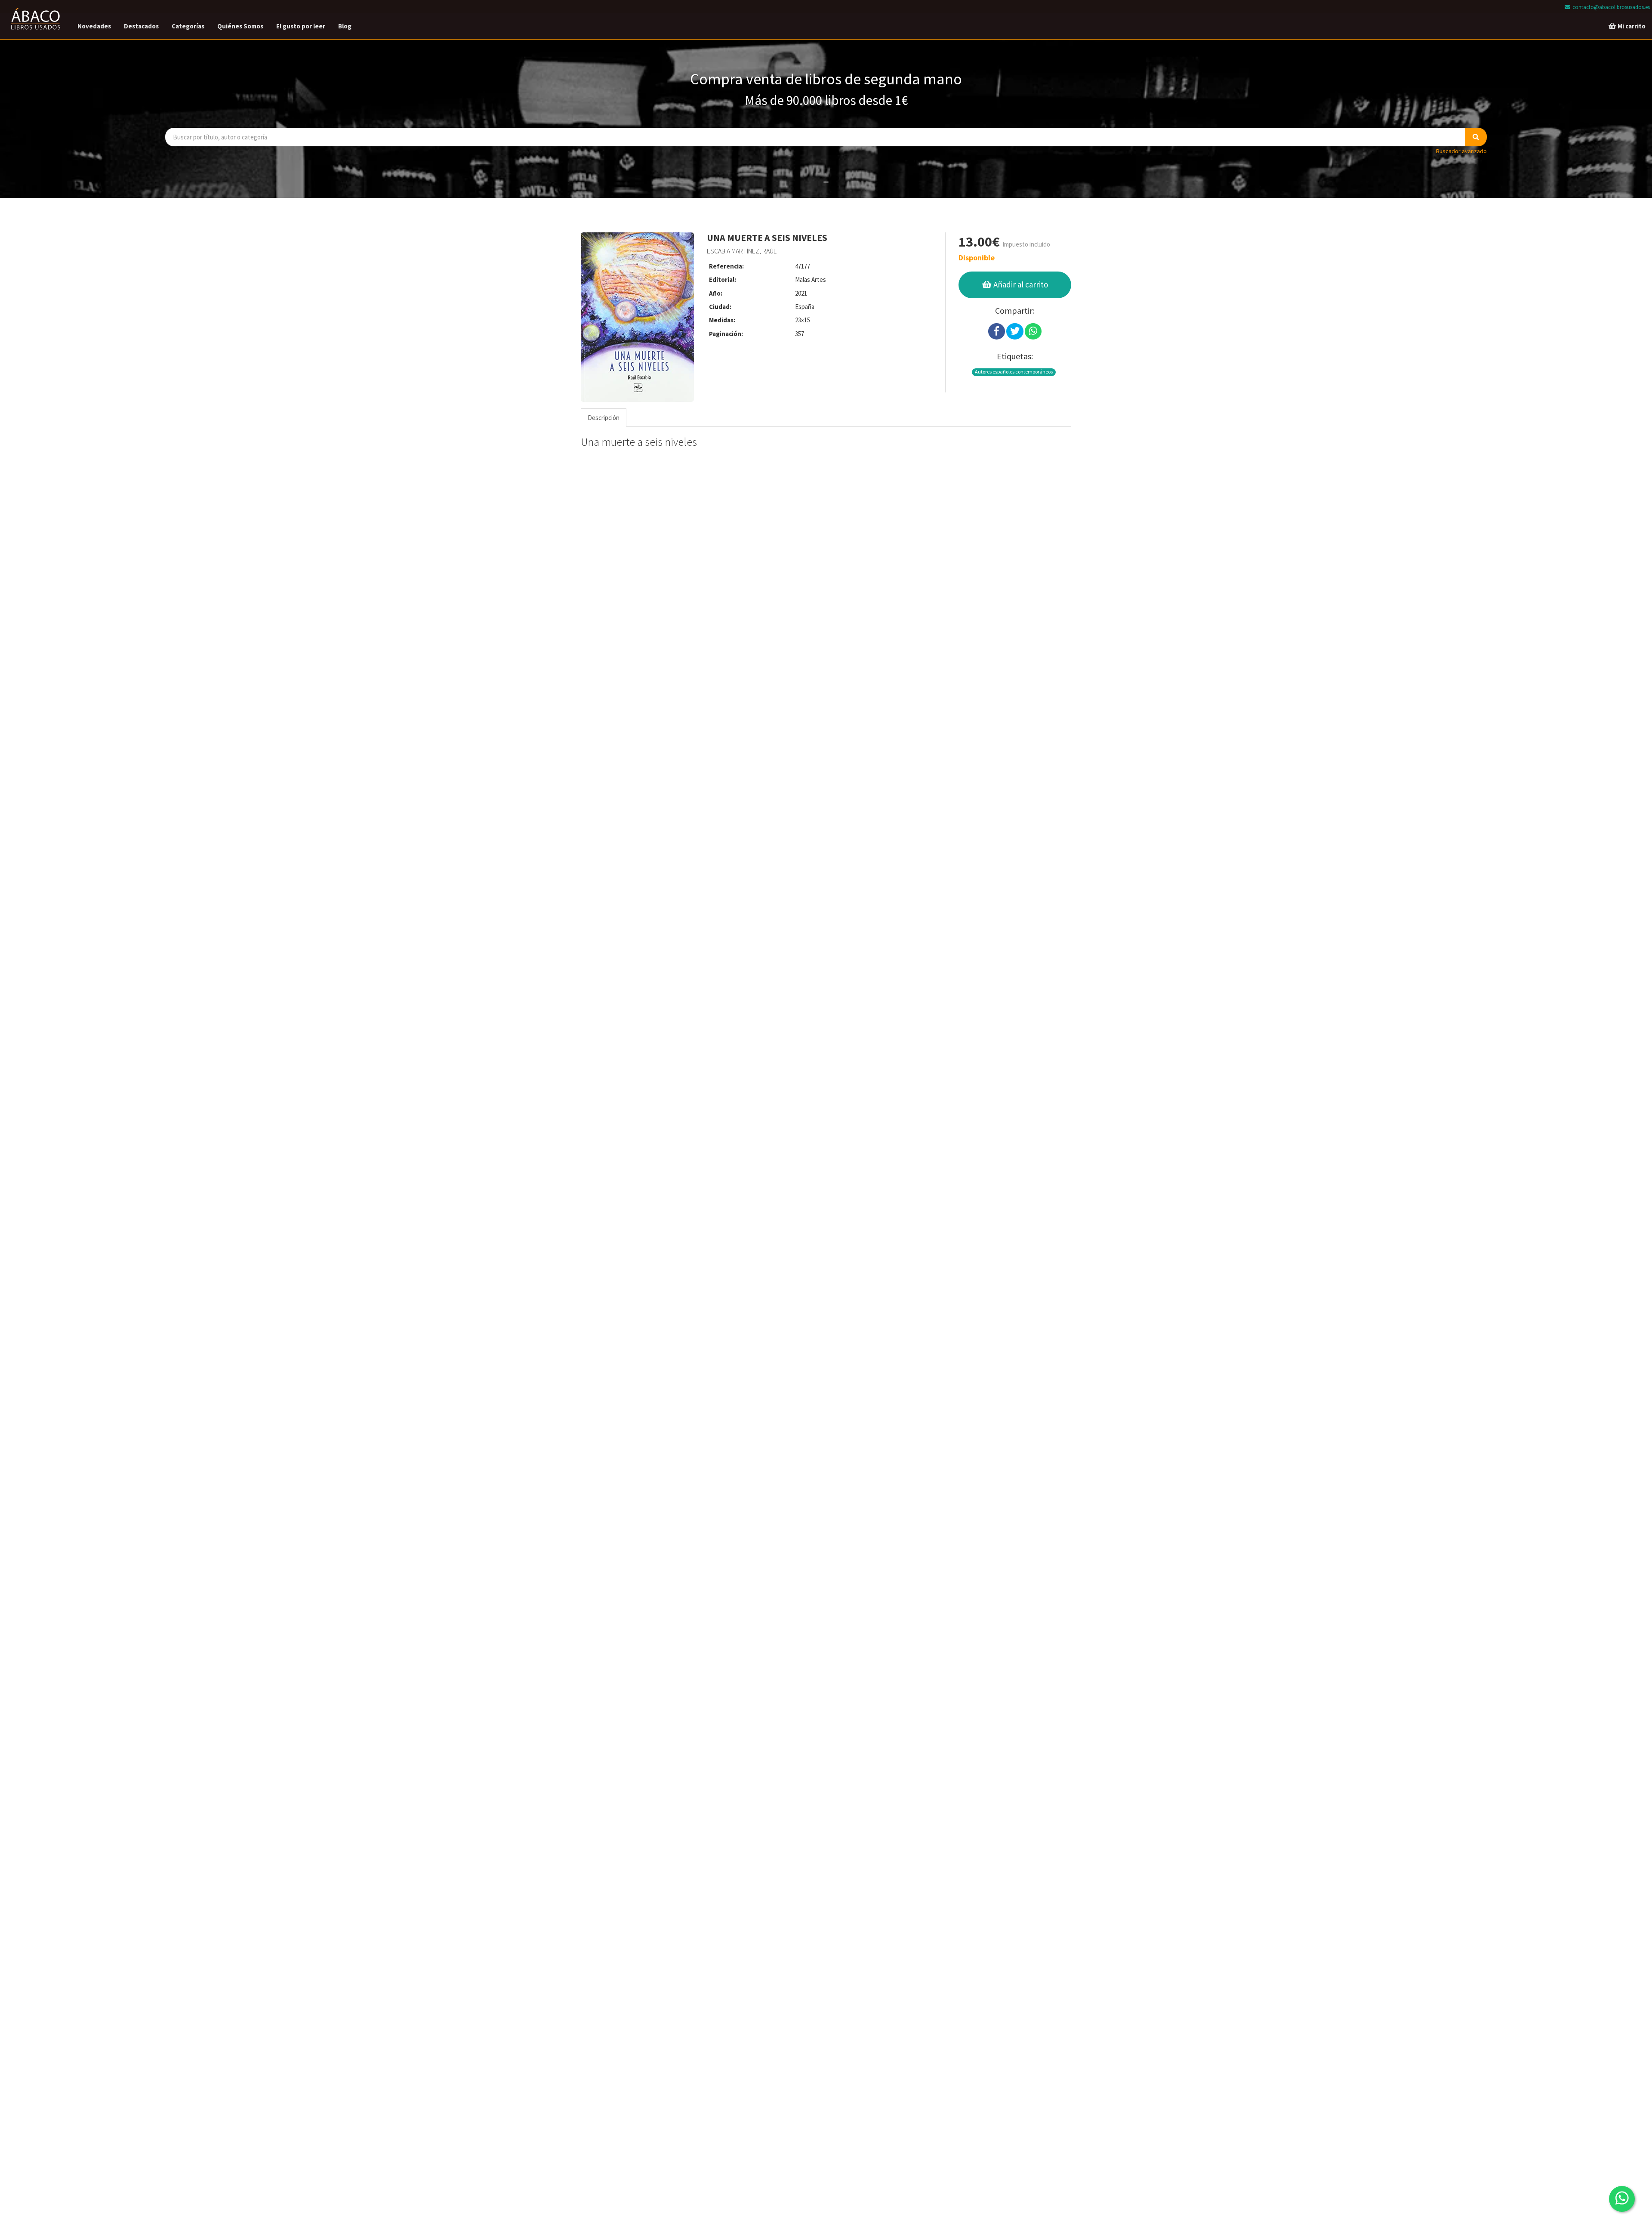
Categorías (188, 26)
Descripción (604, 418)
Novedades (94, 26)
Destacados (141, 26)
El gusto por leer (301, 26)
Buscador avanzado (1461, 151)
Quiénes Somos (240, 26)
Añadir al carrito (1020, 284)
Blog (345, 26)
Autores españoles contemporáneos (1014, 372)
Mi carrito (1631, 26)
